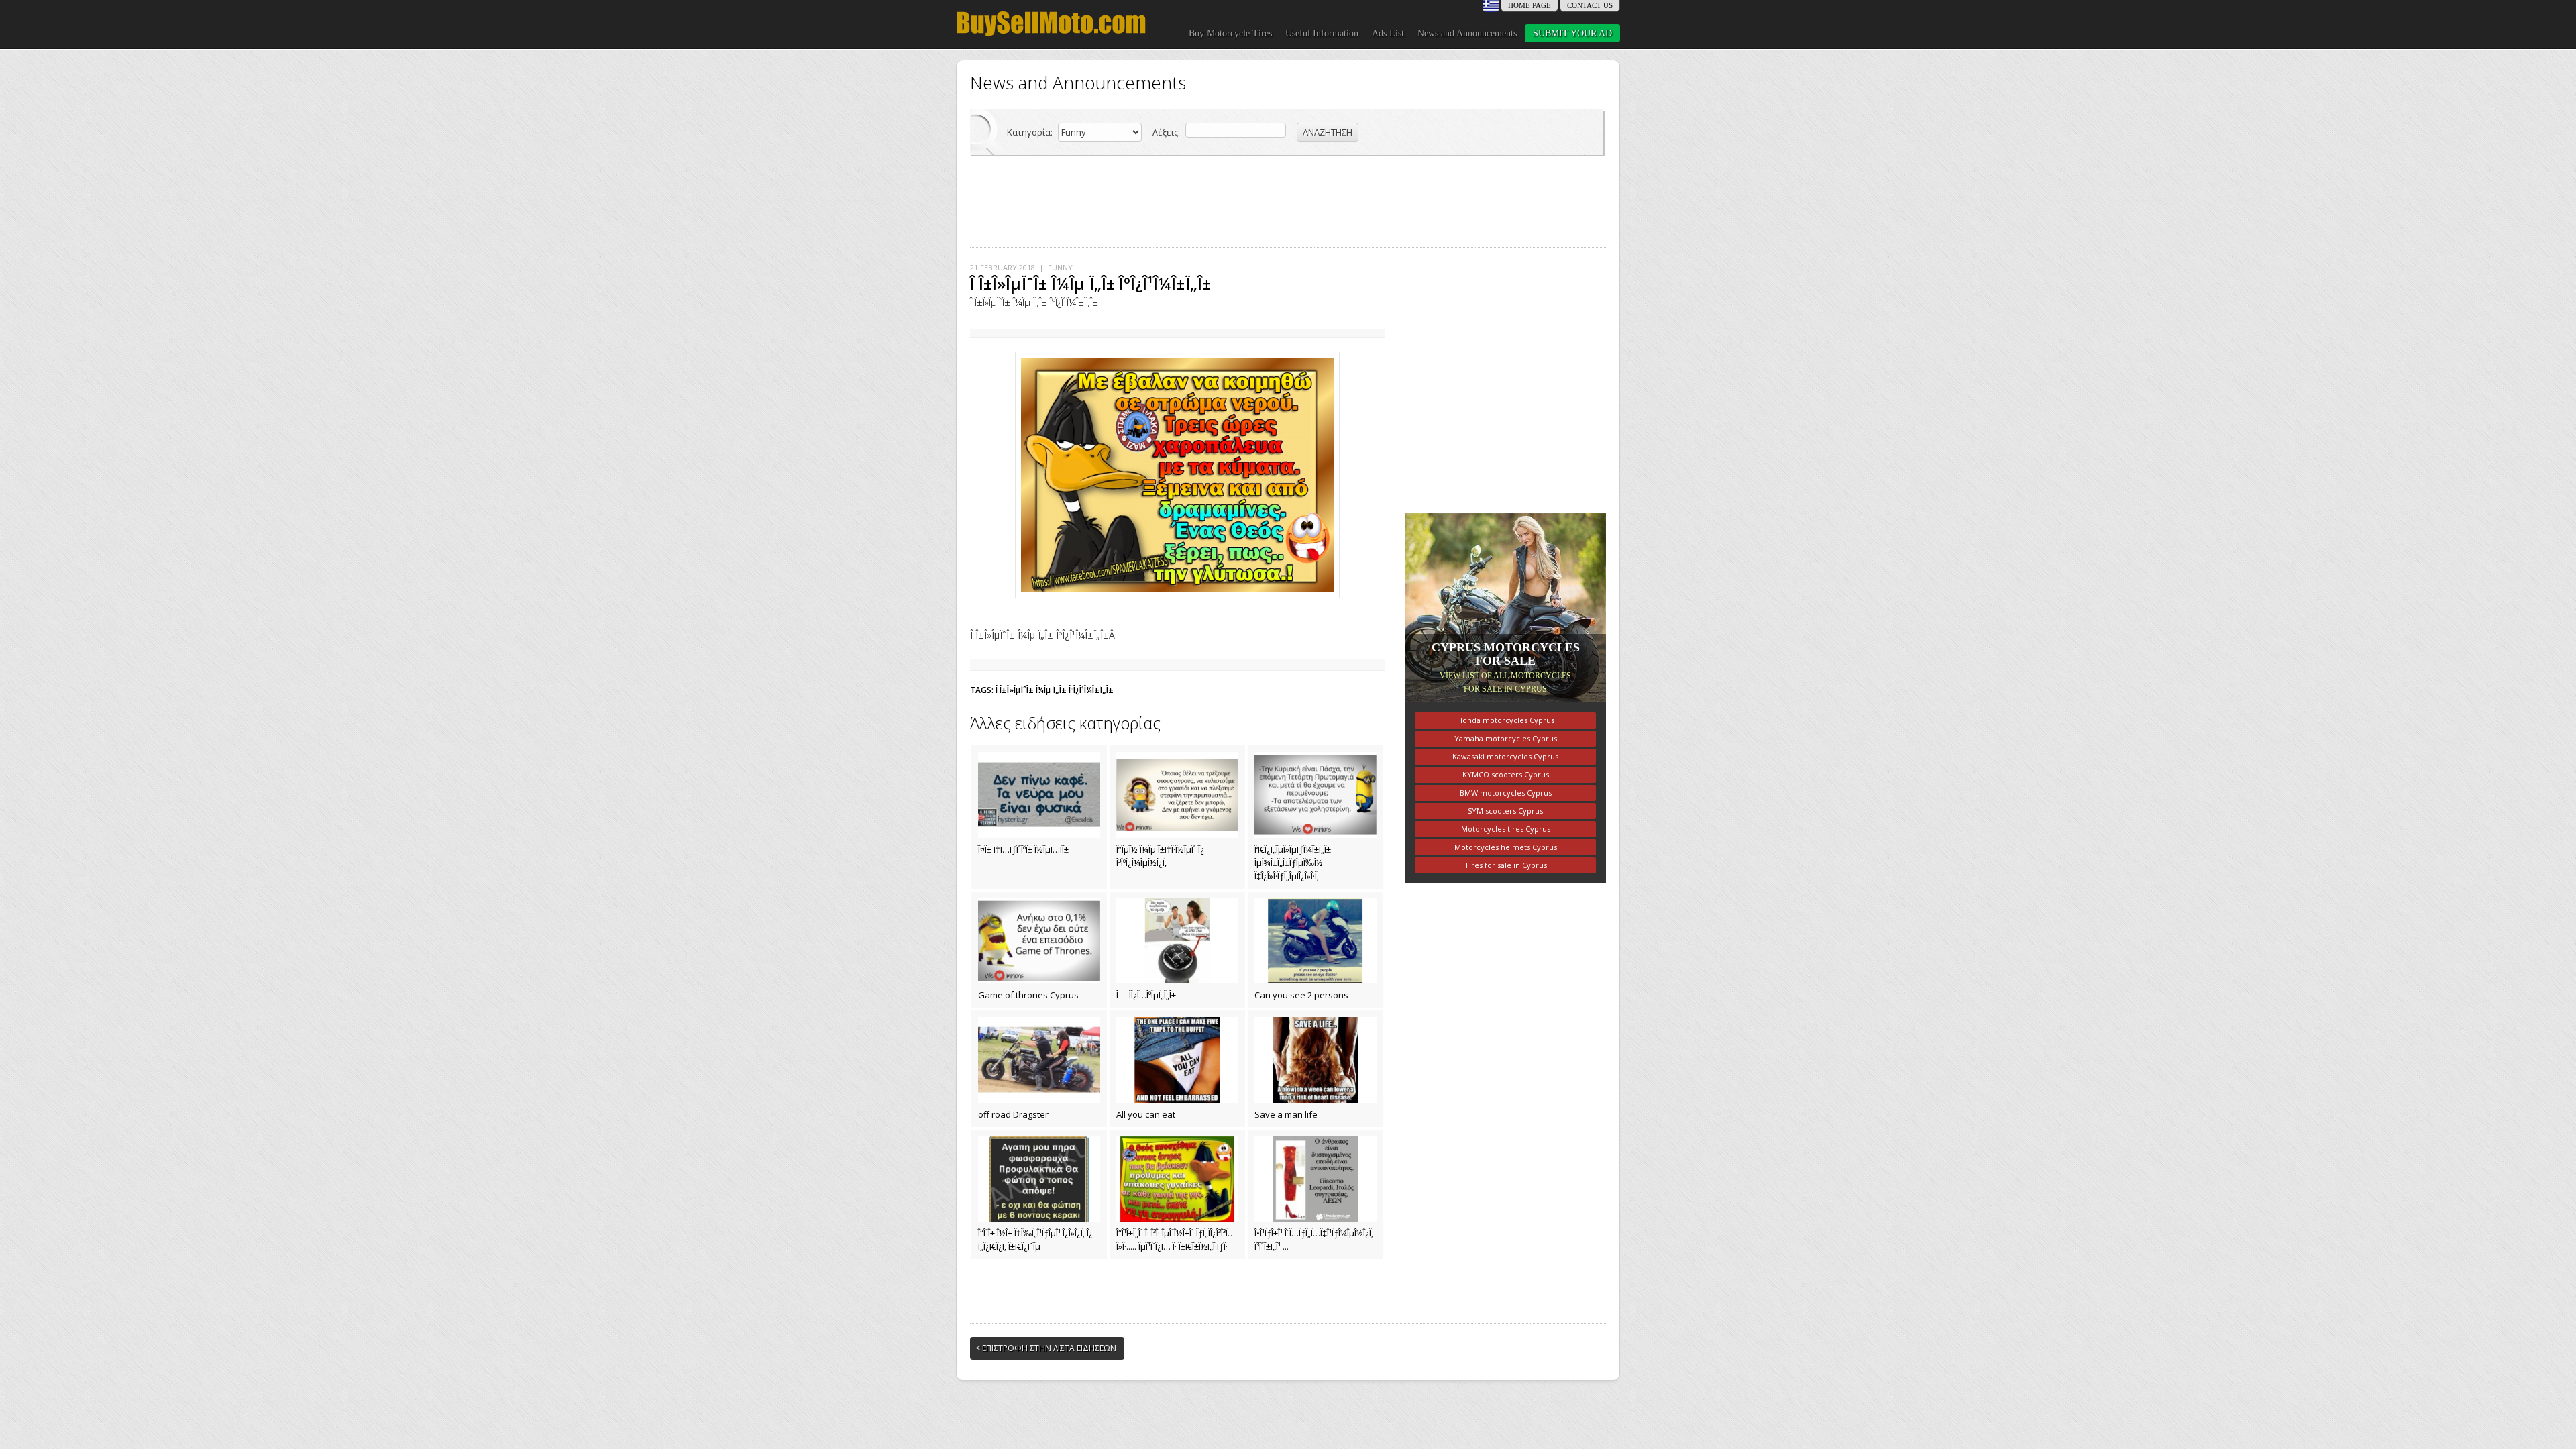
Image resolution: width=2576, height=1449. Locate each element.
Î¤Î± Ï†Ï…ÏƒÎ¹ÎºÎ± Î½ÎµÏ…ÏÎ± (1023, 849)
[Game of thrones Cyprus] (1039, 941)
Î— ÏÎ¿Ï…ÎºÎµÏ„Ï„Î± (1146, 995)
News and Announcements (1467, 33)
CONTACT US (1590, 5)
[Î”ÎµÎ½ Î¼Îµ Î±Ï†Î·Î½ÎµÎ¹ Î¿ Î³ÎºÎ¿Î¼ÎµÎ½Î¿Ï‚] (1177, 795)
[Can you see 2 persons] (1316, 941)
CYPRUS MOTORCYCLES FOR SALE (1506, 654)
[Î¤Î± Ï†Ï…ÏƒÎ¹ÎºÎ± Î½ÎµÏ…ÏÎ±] (1039, 795)
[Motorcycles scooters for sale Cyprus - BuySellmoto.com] (1051, 35)
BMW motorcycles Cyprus (1506, 793)
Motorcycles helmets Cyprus (1506, 847)
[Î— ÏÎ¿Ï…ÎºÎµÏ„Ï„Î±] (1177, 941)
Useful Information (1322, 33)
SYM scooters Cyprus (1505, 811)
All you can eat (1146, 1114)
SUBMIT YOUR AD (1572, 33)
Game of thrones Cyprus (1028, 995)
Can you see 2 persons (1301, 995)
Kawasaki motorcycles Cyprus (1505, 756)
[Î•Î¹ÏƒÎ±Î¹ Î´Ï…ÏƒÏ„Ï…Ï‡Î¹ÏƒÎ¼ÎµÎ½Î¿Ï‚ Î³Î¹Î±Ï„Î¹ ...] (1316, 1179)
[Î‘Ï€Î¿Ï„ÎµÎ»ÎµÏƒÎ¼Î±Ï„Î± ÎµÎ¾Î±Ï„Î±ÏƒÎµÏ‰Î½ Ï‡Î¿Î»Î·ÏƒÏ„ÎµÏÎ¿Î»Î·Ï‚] (1316, 795)
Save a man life (1286, 1114)
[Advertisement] (1288, 200)
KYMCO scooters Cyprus (1506, 774)
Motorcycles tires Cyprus (1506, 829)
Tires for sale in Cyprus (1506, 865)
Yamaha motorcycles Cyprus (1506, 738)
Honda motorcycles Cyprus (1506, 720)
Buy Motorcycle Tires (1230, 33)
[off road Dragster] (1039, 1060)
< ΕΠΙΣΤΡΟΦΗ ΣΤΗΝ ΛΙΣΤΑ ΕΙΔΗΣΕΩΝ (1046, 1348)
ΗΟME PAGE (1529, 5)
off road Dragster (1013, 1114)
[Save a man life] (1316, 1060)
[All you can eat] (1177, 1060)
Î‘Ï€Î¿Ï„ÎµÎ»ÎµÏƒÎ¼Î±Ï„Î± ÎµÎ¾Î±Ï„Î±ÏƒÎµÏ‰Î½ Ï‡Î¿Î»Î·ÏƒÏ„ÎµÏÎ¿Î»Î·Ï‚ (1293, 863)
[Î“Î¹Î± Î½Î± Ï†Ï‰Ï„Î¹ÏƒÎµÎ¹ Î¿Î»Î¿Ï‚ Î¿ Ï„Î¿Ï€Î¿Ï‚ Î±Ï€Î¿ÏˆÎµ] (1039, 1179)
